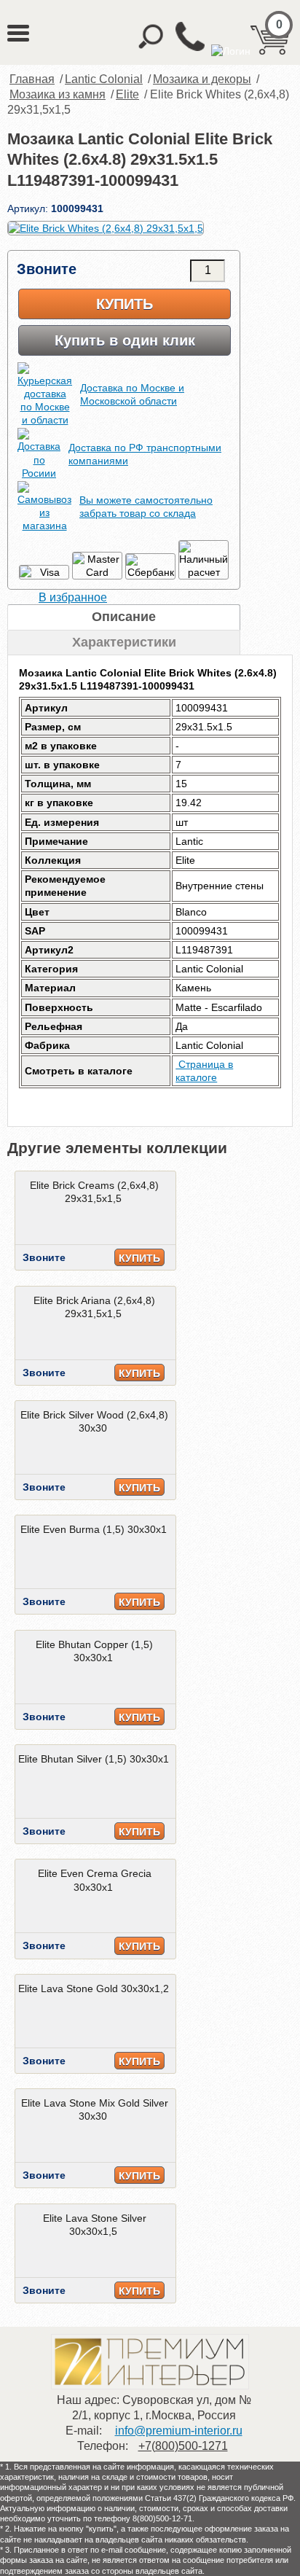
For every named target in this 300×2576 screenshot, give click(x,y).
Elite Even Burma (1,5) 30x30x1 (94, 1529)
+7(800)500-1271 (183, 2446)
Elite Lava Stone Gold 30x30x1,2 (94, 1988)
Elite (127, 94)
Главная (32, 79)
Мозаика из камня (58, 94)
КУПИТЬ (139, 1258)
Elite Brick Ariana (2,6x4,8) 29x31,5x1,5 (94, 1307)
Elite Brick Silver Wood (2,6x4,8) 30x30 (94, 1421)
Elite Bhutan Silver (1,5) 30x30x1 (94, 1759)
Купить (125, 304)
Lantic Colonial (104, 79)
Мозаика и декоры (202, 79)
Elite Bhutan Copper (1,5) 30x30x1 (94, 1651)
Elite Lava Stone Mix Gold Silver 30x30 (95, 2109)
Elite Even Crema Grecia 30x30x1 (95, 1880)
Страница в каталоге (204, 1071)
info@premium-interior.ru (179, 2431)
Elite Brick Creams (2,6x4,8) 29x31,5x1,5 (94, 1192)
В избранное (73, 597)
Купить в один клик (125, 340)
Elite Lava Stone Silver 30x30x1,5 (95, 2225)
